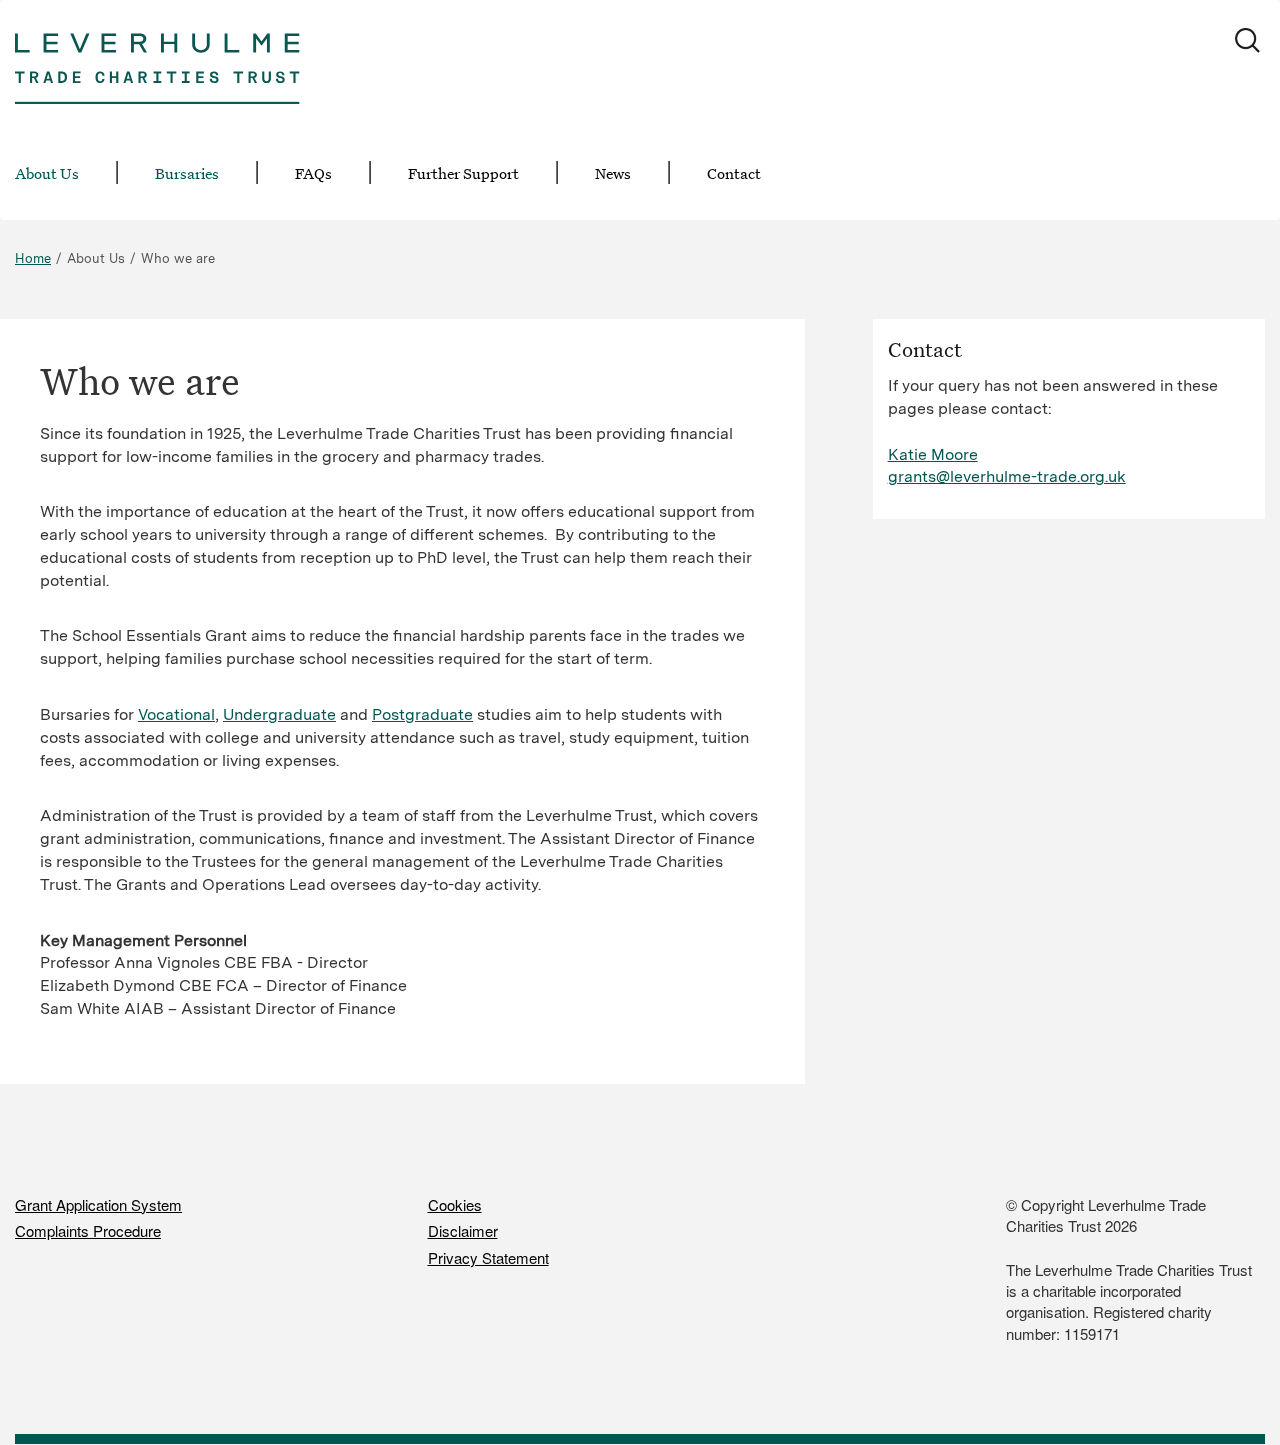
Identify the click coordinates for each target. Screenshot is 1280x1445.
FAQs (313, 173)
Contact (734, 173)
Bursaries (187, 173)
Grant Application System (98, 1204)
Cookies (455, 1204)
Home (33, 258)
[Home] (157, 56)
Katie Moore (933, 454)
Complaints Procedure (88, 1230)
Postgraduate (422, 714)
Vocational (176, 714)
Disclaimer (463, 1230)
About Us (47, 173)
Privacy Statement (488, 1257)
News (613, 173)
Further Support (463, 173)
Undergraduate (279, 714)
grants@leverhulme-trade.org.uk (1007, 476)
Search (1250, 43)
